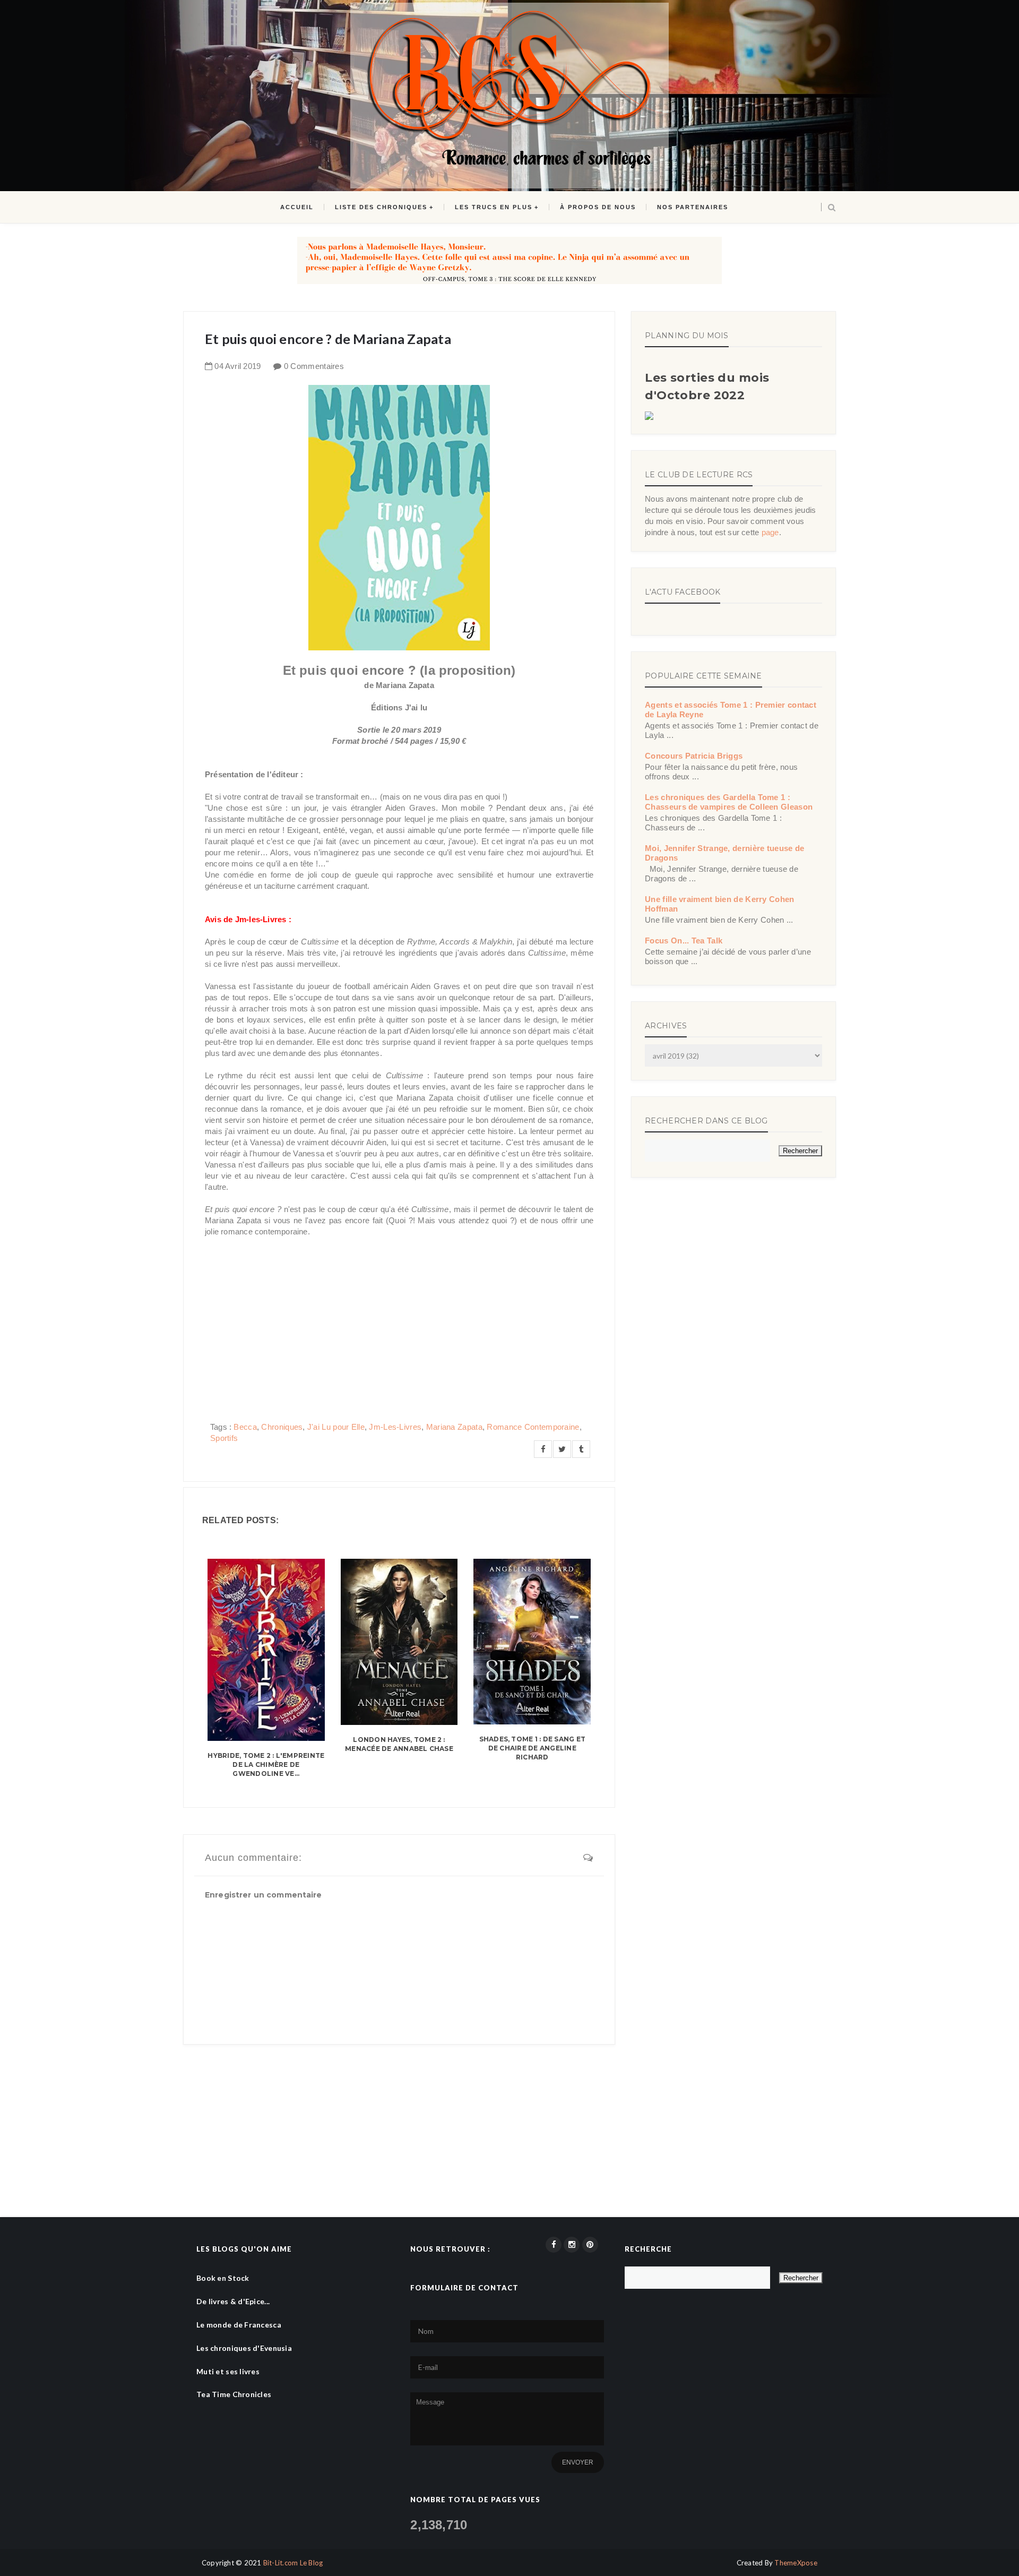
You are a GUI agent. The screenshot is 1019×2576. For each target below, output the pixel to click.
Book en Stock (223, 2278)
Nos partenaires (693, 207)
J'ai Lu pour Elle (336, 1427)
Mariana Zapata (454, 1427)
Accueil (297, 207)
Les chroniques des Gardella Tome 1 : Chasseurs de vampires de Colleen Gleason (729, 802)
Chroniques (282, 1427)
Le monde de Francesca (239, 2325)
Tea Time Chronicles (234, 2394)
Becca (245, 1427)
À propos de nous (598, 207)
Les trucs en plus (494, 207)
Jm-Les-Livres (395, 1427)
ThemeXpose (796, 2563)
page (770, 532)
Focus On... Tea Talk (684, 941)
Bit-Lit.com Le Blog (293, 2563)
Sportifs (224, 1438)
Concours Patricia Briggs (694, 756)
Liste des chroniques (381, 207)
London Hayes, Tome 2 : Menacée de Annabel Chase (399, 1744)
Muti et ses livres (228, 2371)
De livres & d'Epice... (233, 2301)
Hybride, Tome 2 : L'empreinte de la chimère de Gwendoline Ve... (266, 1764)
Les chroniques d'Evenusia (244, 2348)
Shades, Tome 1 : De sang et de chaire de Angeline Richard (532, 1748)
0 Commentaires (314, 366)
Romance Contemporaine (533, 1427)
